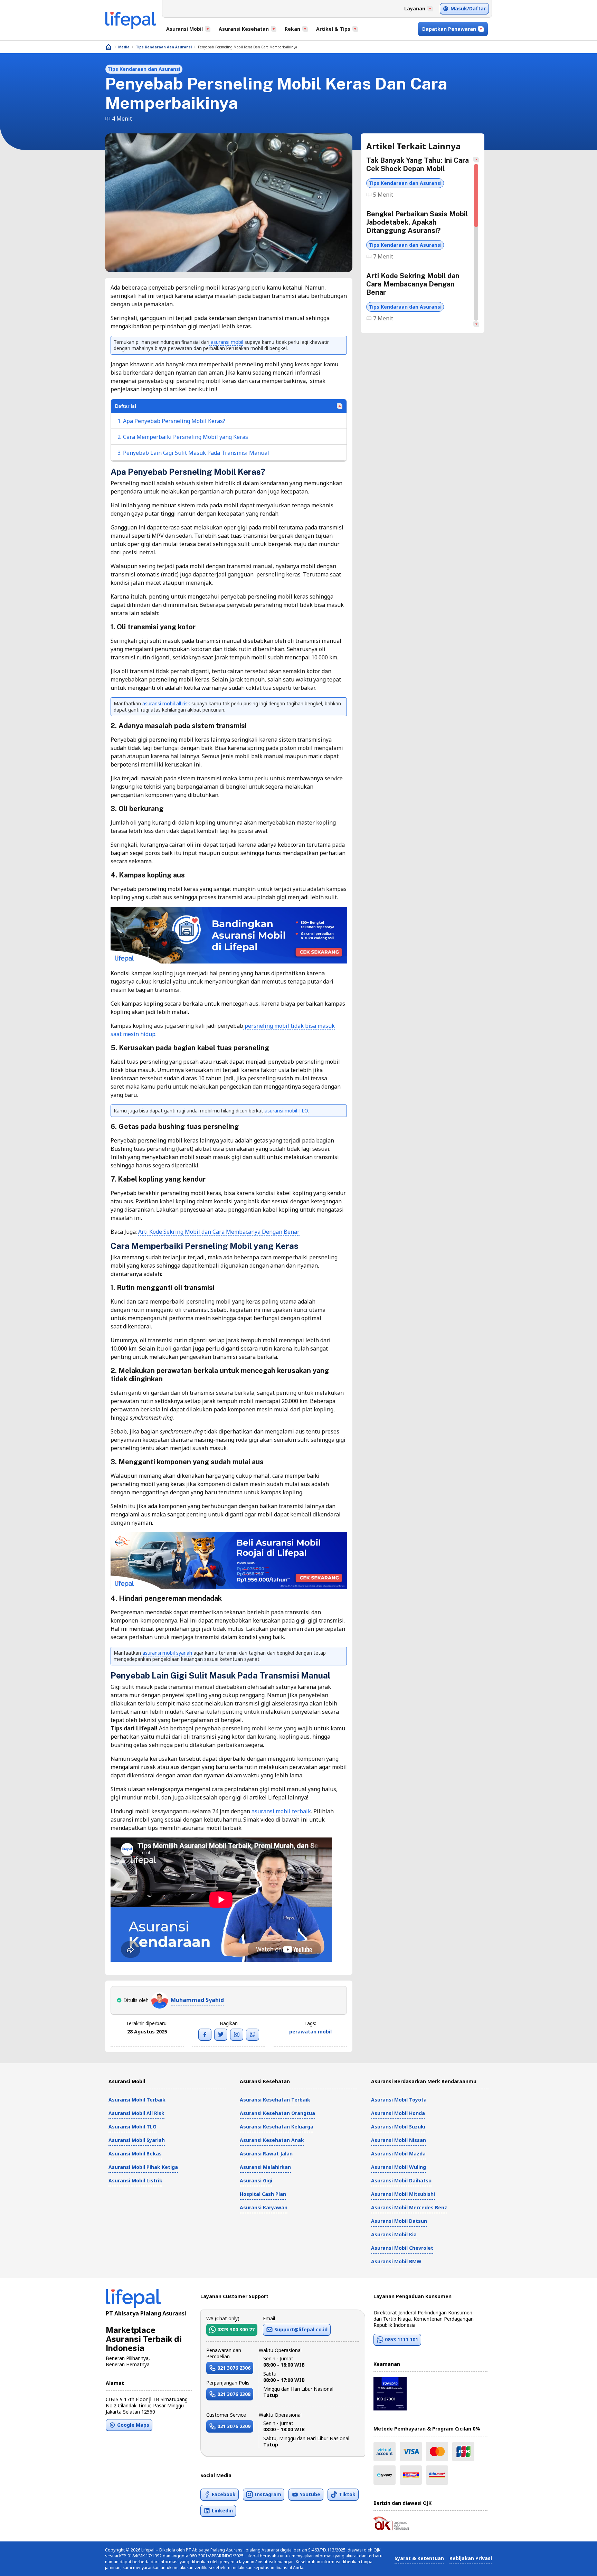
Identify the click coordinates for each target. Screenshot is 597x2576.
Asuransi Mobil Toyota (399, 2100)
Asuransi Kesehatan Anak (272, 2140)
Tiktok (347, 2494)
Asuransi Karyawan (264, 2207)
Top (575, 2564)
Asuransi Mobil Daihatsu (401, 2180)
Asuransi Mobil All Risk (136, 2113)
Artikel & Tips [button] (333, 29)
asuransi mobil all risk (165, 703)
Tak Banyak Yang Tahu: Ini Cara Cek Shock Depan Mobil (418, 164)
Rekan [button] (292, 29)
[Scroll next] (476, 324)
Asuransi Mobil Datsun (399, 2221)
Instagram (268, 2494)
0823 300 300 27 (236, 2329)
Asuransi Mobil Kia (394, 2234)
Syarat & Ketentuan (419, 2558)
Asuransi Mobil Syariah (137, 2140)
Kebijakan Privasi (471, 2558)
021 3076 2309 (234, 2426)
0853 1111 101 (401, 2339)
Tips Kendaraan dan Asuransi (164, 47)
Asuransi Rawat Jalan (266, 2154)
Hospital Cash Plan (263, 2194)
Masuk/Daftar (468, 8)
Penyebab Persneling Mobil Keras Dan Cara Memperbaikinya (248, 47)
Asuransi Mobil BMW (396, 2261)
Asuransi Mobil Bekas (135, 2154)
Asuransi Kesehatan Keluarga (277, 2127)
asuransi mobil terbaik (281, 1811)
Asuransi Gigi (256, 2180)
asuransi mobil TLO (286, 1111)
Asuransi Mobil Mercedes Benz (409, 2207)
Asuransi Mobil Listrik (135, 2180)
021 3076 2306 (234, 2368)
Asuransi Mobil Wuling (399, 2167)
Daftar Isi (126, 406)
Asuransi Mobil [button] (184, 29)
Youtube (310, 2494)
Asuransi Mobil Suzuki (398, 2127)
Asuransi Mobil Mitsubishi (403, 2194)
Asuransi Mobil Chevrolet (402, 2248)
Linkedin (222, 2511)
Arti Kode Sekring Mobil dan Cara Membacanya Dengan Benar (219, 1232)
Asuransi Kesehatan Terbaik (275, 2100)
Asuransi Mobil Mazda (398, 2154)
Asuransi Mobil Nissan (399, 2140)
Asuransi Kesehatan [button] (244, 29)
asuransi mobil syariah (167, 1653)
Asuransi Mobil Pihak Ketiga (143, 2167)
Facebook (224, 2494)
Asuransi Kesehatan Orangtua (277, 2113)
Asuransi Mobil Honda (398, 2113)
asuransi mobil (226, 342)
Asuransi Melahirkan (265, 2167)
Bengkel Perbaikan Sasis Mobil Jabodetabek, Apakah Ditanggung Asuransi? (417, 222)
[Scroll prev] (476, 160)
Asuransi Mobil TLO (132, 2127)
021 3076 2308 (234, 2394)
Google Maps (133, 2425)
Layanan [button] (415, 8)
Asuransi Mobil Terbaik (137, 2100)
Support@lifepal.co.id (301, 2329)
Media (124, 47)
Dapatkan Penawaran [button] (449, 29)
